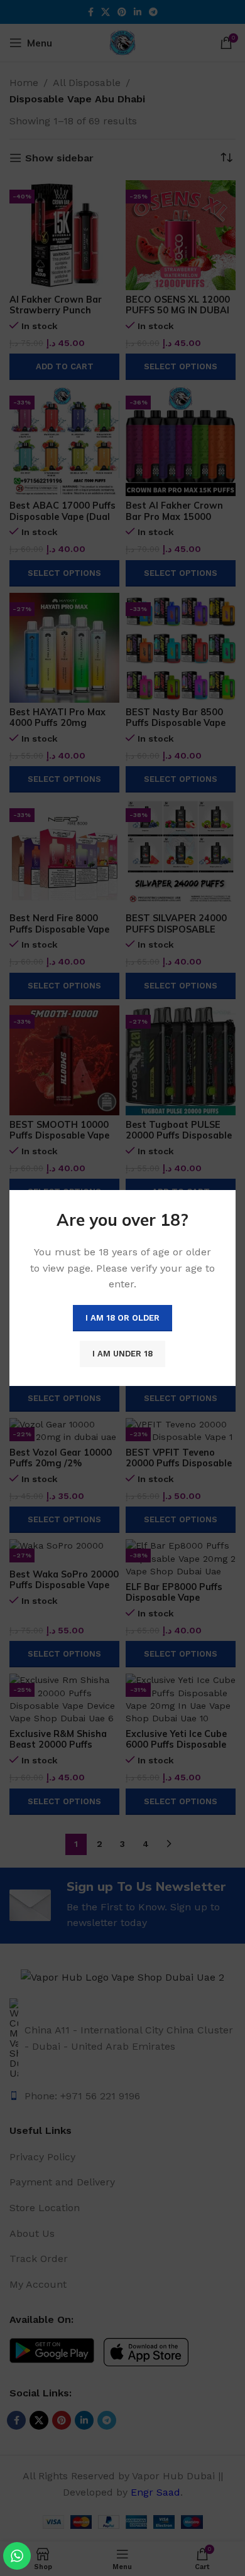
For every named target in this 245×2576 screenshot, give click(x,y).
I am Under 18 (122, 1354)
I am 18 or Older (122, 1318)
